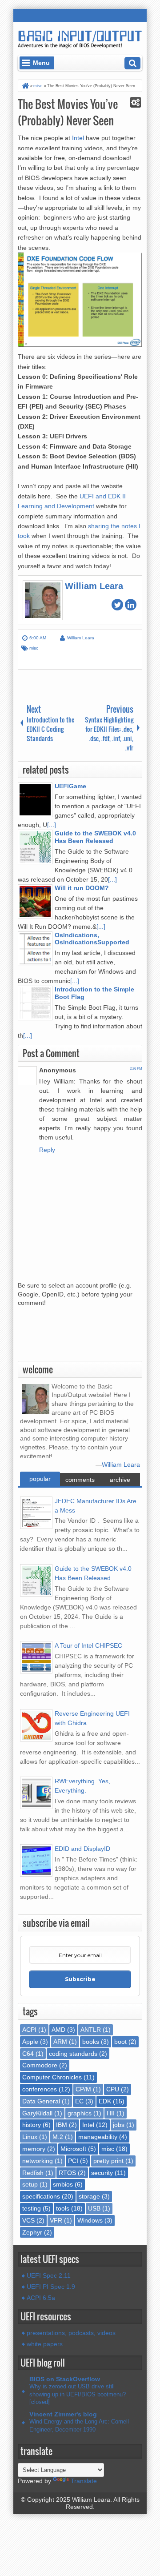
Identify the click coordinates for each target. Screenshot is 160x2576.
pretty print (108, 2161)
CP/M (83, 2089)
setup (30, 2184)
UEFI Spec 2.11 (49, 2275)
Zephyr (32, 2232)
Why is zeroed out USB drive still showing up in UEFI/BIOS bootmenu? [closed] (78, 2394)
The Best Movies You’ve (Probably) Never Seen (68, 112)
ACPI (29, 2030)
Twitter (117, 605)
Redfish (33, 2173)
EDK (105, 2101)
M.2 (58, 2137)
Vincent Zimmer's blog (63, 2414)
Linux (30, 2137)
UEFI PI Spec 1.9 (51, 2287)
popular (40, 1479)
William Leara (121, 1465)
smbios (63, 2184)
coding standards (73, 2054)
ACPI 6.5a (41, 2298)
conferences (40, 2089)
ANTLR (91, 2030)
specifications (41, 2196)
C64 (28, 2054)
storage (89, 2196)
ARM (60, 2042)
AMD (58, 2030)
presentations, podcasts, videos (71, 2333)
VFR (56, 2220)
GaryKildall (37, 2113)
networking (38, 2161)
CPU (113, 2089)
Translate (84, 2481)
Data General (41, 2101)
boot (120, 2042)
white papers (45, 2344)
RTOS (67, 2173)
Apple (30, 2042)
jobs (119, 2125)
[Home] (25, 86)
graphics (80, 2113)
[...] (52, 825)
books (91, 2042)
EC (79, 2101)
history (32, 2125)
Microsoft (73, 2149)
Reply (47, 1150)
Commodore (40, 2065)
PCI (73, 2161)
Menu (41, 63)
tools (63, 2208)
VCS (28, 2220)
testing (32, 2208)
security (102, 2173)
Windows (90, 2220)
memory (34, 2149)
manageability (98, 2137)
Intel (78, 138)
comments (80, 1480)
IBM (62, 2125)
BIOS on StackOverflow (65, 2379)
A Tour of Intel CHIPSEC (88, 1645)
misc (34, 648)
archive (120, 1480)
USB (94, 2208)
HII (111, 2113)
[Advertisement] (89, 1337)
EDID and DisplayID (82, 1849)
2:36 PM (136, 1069)
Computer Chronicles (52, 2077)
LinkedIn (131, 605)
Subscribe (80, 1979)
